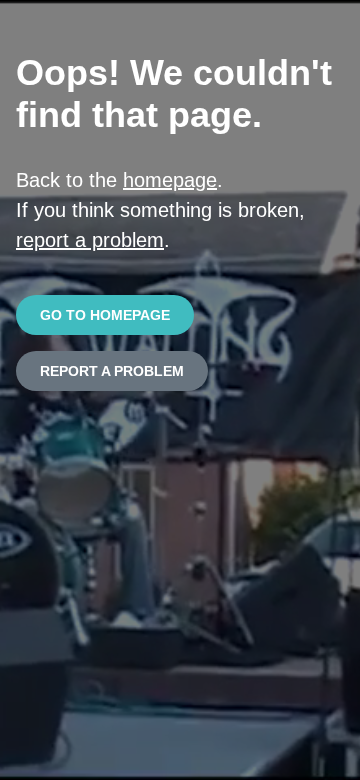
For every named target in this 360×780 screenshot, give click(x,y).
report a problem (90, 240)
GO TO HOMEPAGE (105, 315)
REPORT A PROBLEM (112, 371)
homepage (170, 180)
